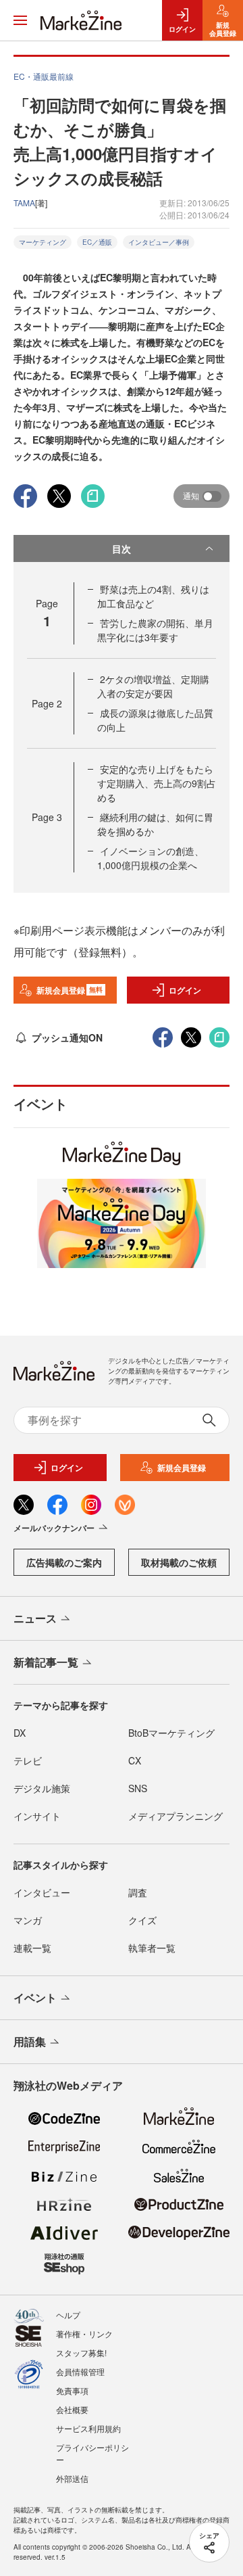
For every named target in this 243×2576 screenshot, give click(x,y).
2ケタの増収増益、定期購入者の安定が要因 (153, 686)
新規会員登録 (70, 990)
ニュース (35, 1618)
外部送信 (72, 2478)
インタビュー (42, 1892)
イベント (35, 1997)
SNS (138, 1788)
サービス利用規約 (88, 2428)
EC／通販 (97, 242)
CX (135, 1760)
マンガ (28, 1920)
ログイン (185, 990)
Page (47, 703)
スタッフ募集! (81, 2352)
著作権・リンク (84, 2334)
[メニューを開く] (20, 20)
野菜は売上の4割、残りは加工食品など (153, 596)
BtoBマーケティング (171, 1733)
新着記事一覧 (46, 1662)
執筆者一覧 (152, 1948)
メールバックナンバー (54, 1528)
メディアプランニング (175, 1816)
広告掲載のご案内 (64, 1562)
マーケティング (43, 242)
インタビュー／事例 (159, 242)
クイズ (142, 1920)
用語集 (30, 2041)
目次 (122, 548)
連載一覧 (32, 1948)
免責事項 (72, 2390)
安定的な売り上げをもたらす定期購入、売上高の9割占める (157, 783)
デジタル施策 (42, 1788)
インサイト (37, 1816)
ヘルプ (68, 2315)
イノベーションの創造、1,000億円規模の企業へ (151, 858)
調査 (138, 1892)
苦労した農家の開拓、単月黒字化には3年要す (155, 630)
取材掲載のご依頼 (179, 1562)
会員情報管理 (80, 2371)
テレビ (28, 1760)
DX (20, 1733)
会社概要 (72, 2409)
